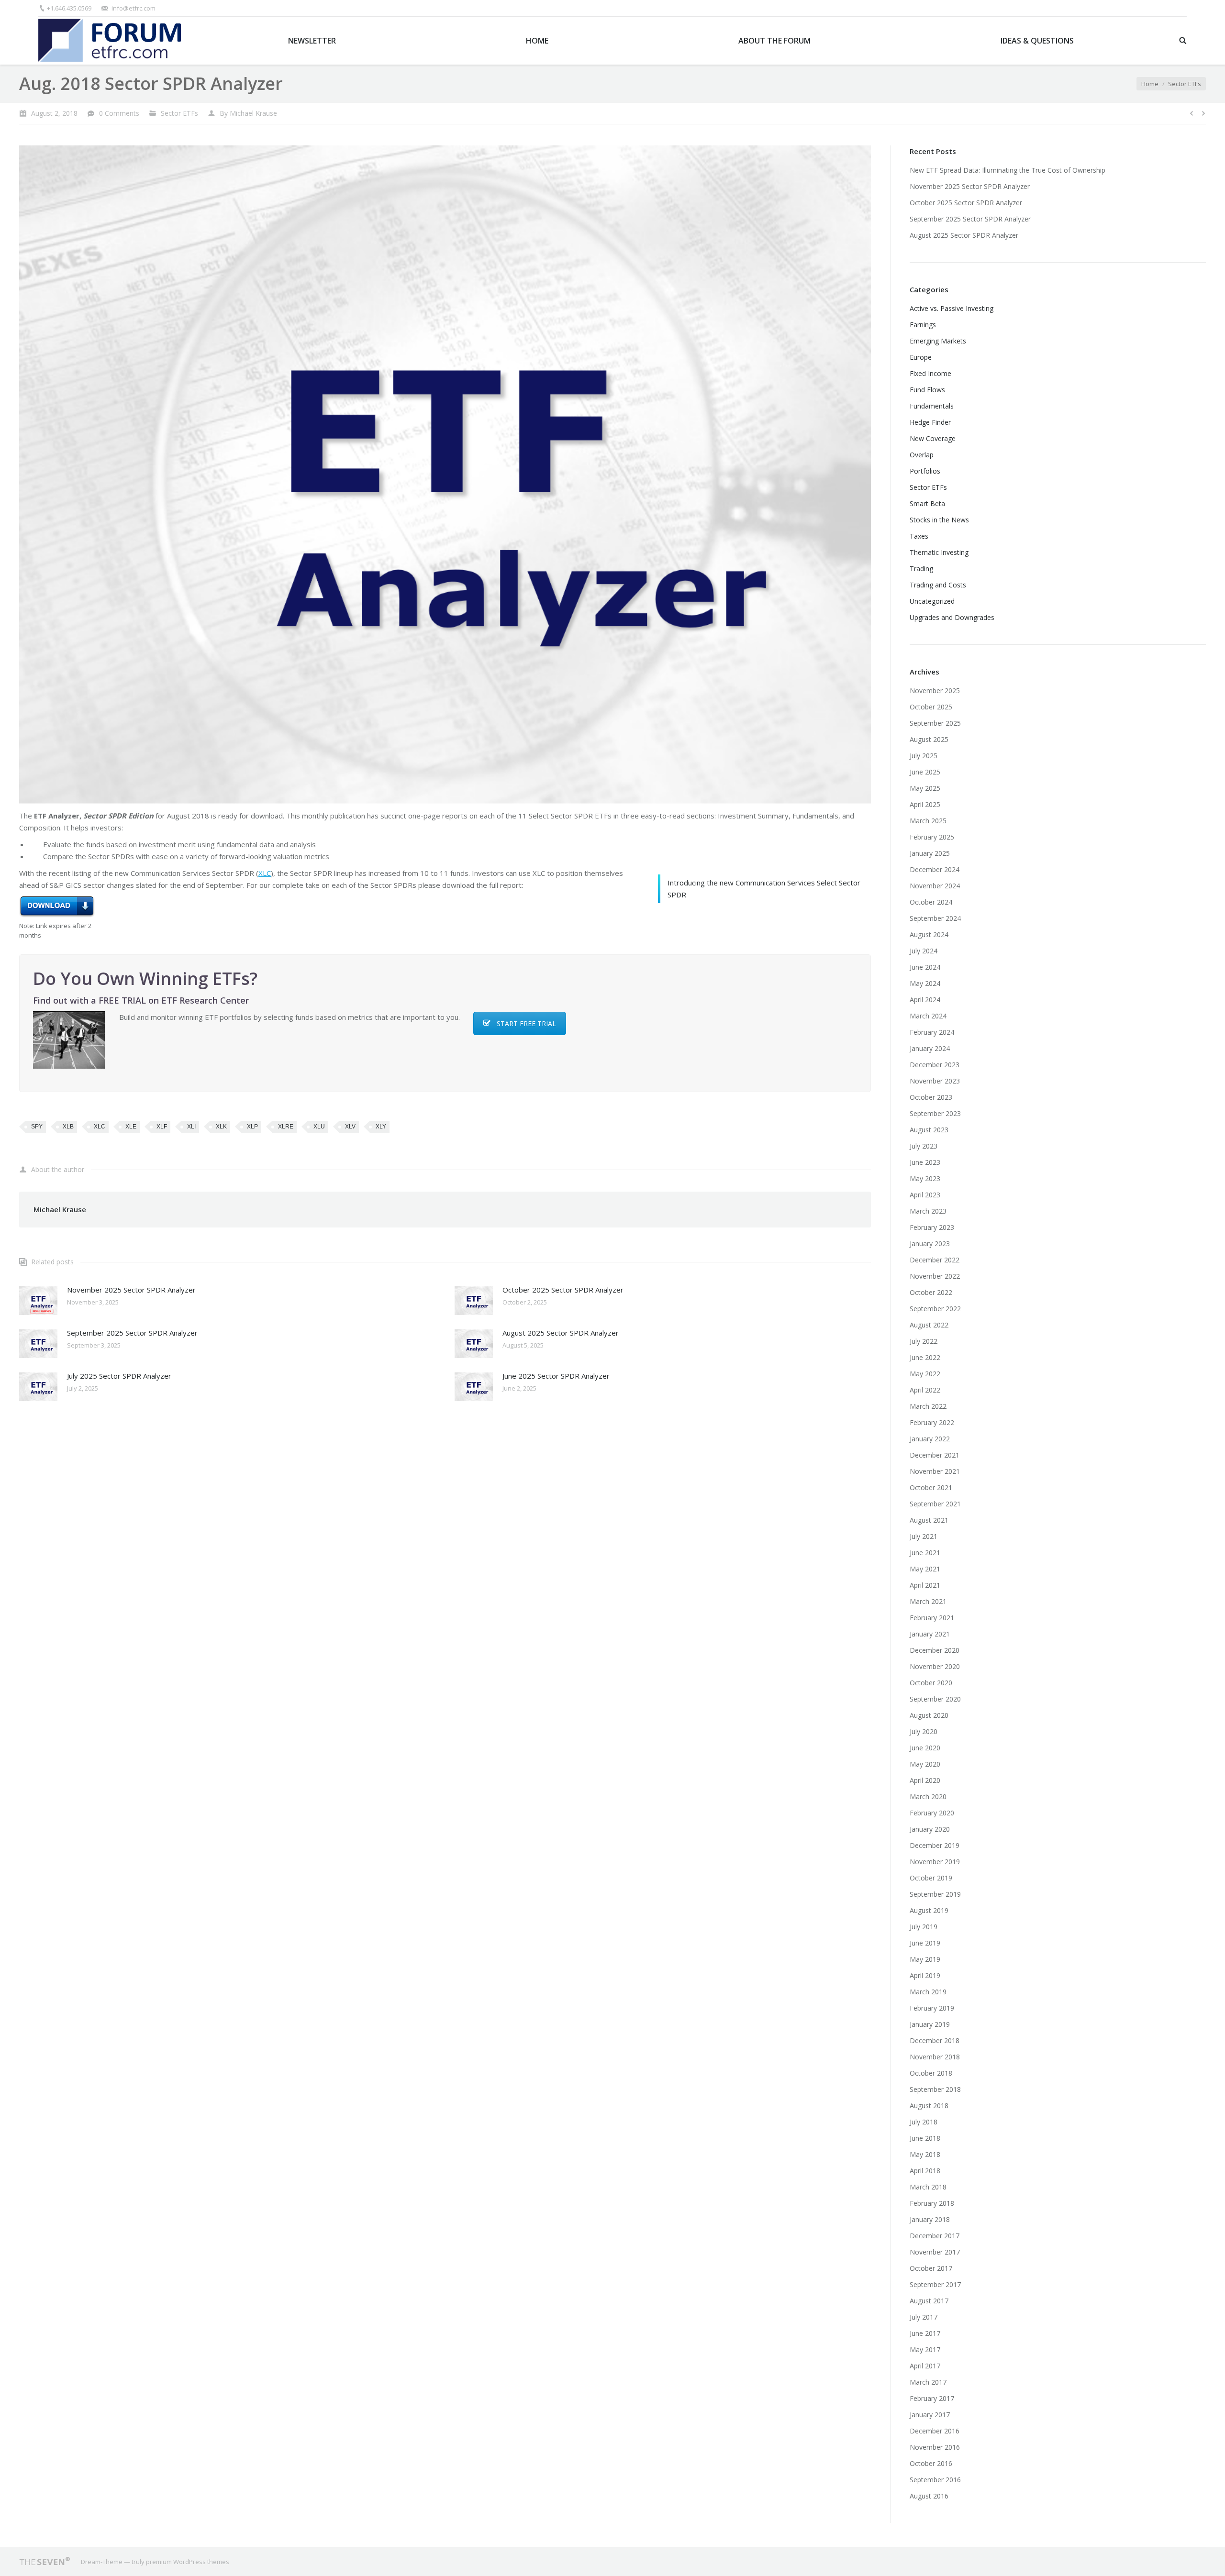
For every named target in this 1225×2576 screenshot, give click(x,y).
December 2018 (935, 2040)
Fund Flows (927, 390)
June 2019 (925, 1943)
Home (1150, 84)
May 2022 (925, 1374)
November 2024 (935, 886)
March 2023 (928, 1211)
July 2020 (924, 1731)
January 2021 (930, 1634)
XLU (319, 1127)
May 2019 (925, 1959)
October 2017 (931, 2268)
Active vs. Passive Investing (952, 308)
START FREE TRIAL (526, 1023)
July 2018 (924, 2122)
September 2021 (935, 1504)
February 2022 (932, 1422)
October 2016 (931, 2463)
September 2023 (935, 1113)
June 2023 (925, 1162)
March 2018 (928, 2187)
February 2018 (932, 2203)
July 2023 (924, 1146)
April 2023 (925, 1195)
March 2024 (928, 1016)
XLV (350, 1127)
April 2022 (925, 1390)
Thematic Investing (939, 552)
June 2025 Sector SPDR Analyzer (556, 1376)
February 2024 (932, 1032)
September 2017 (935, 2284)
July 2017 (924, 2317)
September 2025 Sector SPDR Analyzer (132, 1333)
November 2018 (935, 2057)
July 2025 (924, 756)
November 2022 (935, 1276)
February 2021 (932, 1618)
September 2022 (935, 1309)
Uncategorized (932, 601)
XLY (381, 1127)
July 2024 (924, 951)
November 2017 (935, 2252)
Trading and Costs (938, 585)
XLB (68, 1127)
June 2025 (925, 772)
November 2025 (935, 691)
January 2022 (930, 1439)
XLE (131, 1127)
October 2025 (931, 707)
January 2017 (930, 2415)
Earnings (923, 325)
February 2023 (932, 1227)
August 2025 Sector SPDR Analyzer (561, 1333)
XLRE (286, 1127)
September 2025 (935, 723)
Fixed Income (930, 373)
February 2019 (932, 2008)
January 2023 (930, 1244)
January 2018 (930, 2219)
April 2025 (925, 804)
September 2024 (935, 918)
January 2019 (930, 2024)
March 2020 (928, 1797)
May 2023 (925, 1178)
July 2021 (924, 1536)
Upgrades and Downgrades (952, 617)
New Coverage (933, 438)
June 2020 (925, 1748)
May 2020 (925, 1764)
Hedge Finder (930, 422)
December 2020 (935, 1650)
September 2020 (935, 1699)
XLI (191, 1127)
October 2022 (931, 1292)
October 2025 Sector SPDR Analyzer (563, 1290)
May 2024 (925, 983)
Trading (921, 569)
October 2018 (931, 2073)
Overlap (922, 455)
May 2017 (925, 2349)
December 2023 (935, 1065)
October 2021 (931, 1487)
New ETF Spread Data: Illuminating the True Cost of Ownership (1008, 170)
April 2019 (925, 1975)
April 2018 (925, 2171)
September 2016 (935, 2480)
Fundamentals (932, 406)
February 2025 (932, 837)
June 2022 (925, 1357)
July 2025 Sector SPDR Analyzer (119, 1376)
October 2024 (931, 902)
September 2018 (935, 2089)
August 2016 (929, 2496)
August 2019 (929, 1910)
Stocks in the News (939, 520)
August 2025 (929, 739)
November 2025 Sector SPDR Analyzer (131, 1290)
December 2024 (935, 869)
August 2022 (929, 1325)
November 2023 (935, 1081)
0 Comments (119, 113)
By (248, 113)
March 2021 (928, 1601)
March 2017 (928, 2382)
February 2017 (932, 2398)
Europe (921, 357)
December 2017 (935, 2236)
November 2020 (935, 1666)
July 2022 (924, 1341)
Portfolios (925, 471)
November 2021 (935, 1471)
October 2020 (931, 1683)
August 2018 (929, 2106)
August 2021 (929, 1520)
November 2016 (935, 2447)
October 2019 (931, 1878)
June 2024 (925, 967)
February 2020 (932, 1813)
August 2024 (929, 934)
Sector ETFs (1185, 84)
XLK (221, 1127)
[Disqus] (445, 1537)
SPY (37, 1127)
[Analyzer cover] (445, 475)
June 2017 (925, 2333)
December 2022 (935, 1260)
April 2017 (925, 2366)
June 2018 (925, 2138)
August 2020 (929, 1715)
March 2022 (928, 1406)
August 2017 (929, 2301)
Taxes (919, 536)
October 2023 (931, 1097)
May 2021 (925, 1569)
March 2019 (928, 1992)
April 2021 (925, 1585)
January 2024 (930, 1048)
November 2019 (935, 1862)
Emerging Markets (938, 341)
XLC (265, 873)
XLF (162, 1127)
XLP (252, 1127)
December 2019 (935, 1845)
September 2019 (935, 1894)
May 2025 (925, 788)
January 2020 (930, 1829)
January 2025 (930, 853)
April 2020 (925, 1780)
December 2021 (935, 1455)
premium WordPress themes (188, 2562)
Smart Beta (927, 503)
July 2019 (924, 1927)
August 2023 (929, 1130)
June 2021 (925, 1553)
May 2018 (925, 2154)
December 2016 (935, 2431)
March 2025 (928, 821)
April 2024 (925, 1000)
